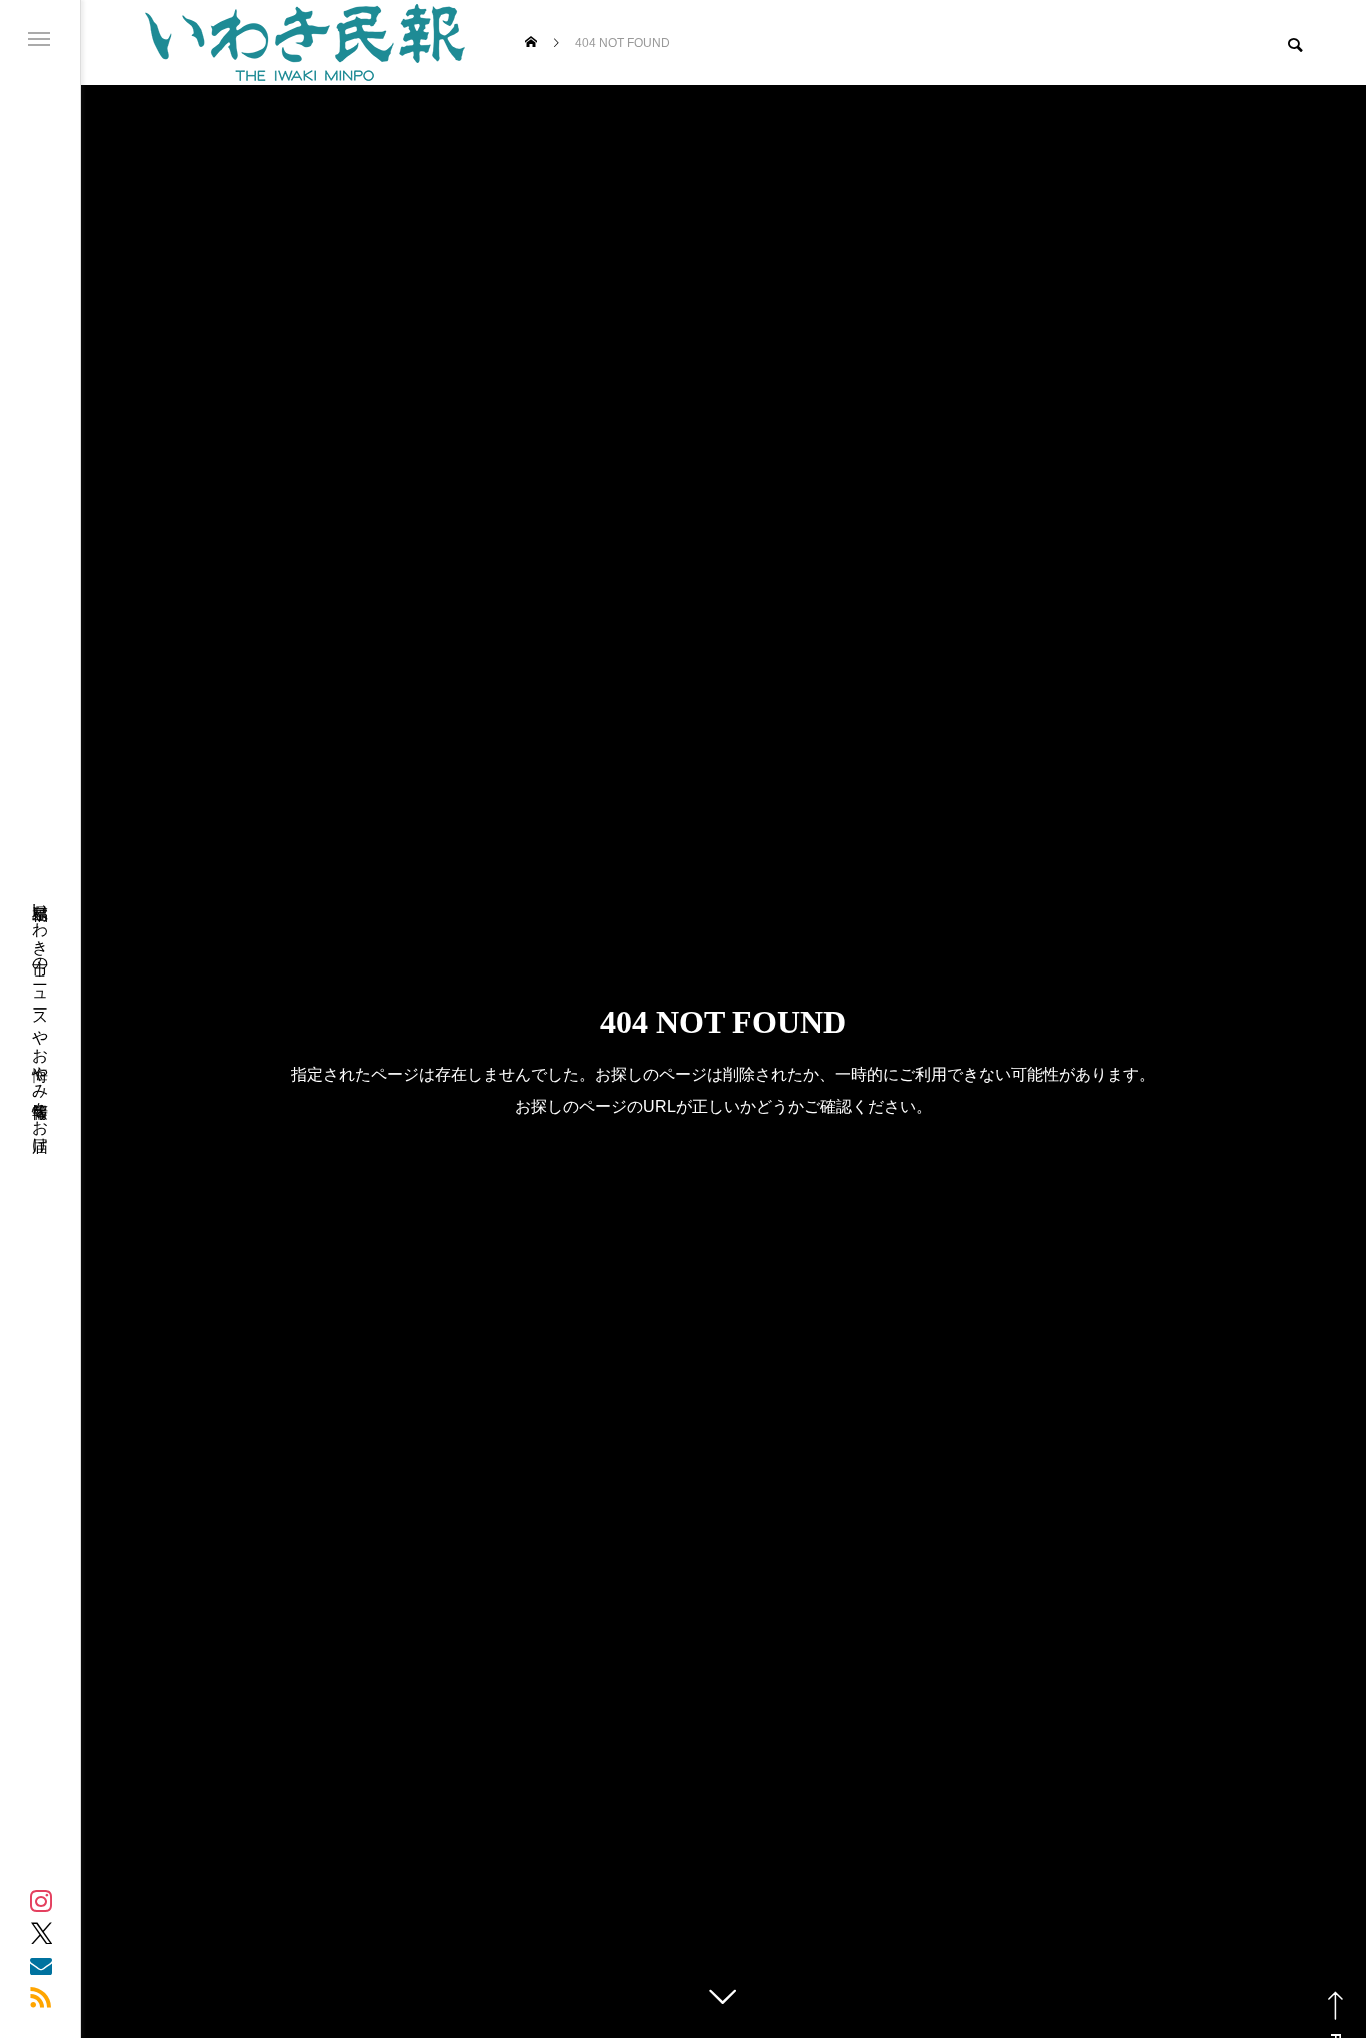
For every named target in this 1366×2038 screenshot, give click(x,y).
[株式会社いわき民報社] (305, 42)
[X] (41, 1933)
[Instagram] (41, 1901)
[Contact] (41, 1965)
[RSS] (41, 1997)
